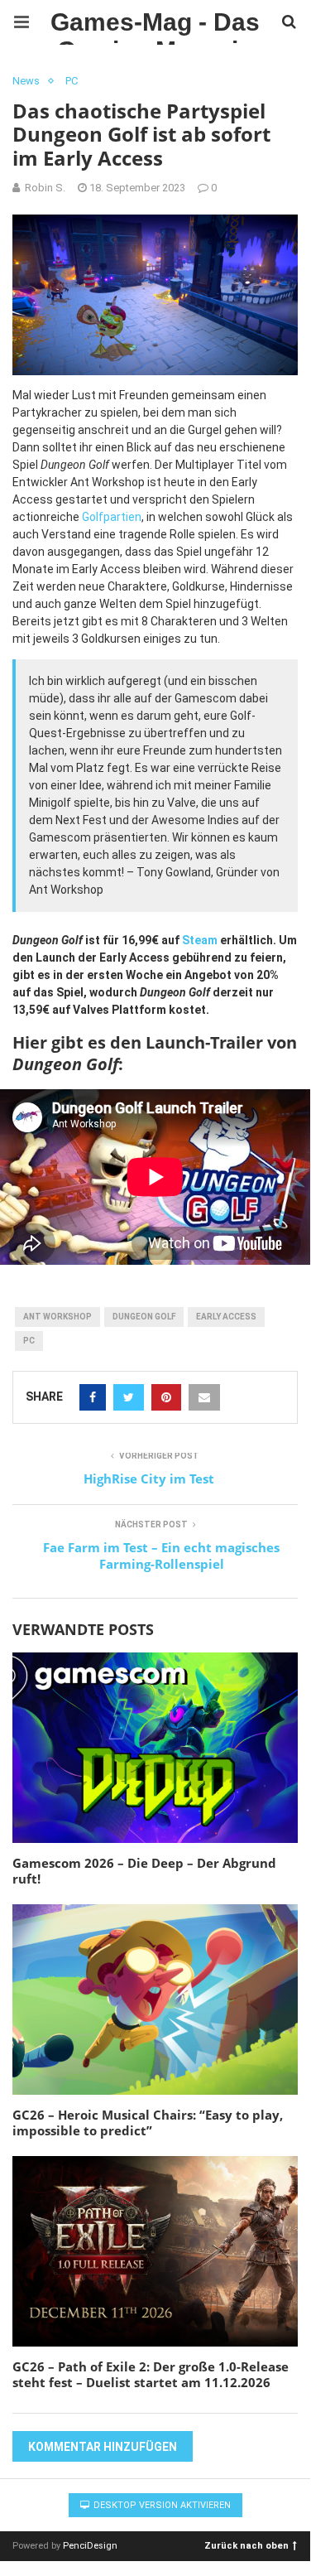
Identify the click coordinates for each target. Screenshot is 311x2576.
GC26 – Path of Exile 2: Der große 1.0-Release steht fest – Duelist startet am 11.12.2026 (151, 2375)
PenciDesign (90, 2546)
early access (226, 1317)
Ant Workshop (57, 1317)
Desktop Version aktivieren (161, 2505)
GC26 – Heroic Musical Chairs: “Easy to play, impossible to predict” (148, 2123)
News (26, 81)
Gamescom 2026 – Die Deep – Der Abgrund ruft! (144, 1871)
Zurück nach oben (246, 2545)
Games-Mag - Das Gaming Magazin (155, 27)
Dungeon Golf (144, 1317)
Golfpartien (112, 517)
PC (72, 81)
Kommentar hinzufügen (103, 2447)
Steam (200, 940)
